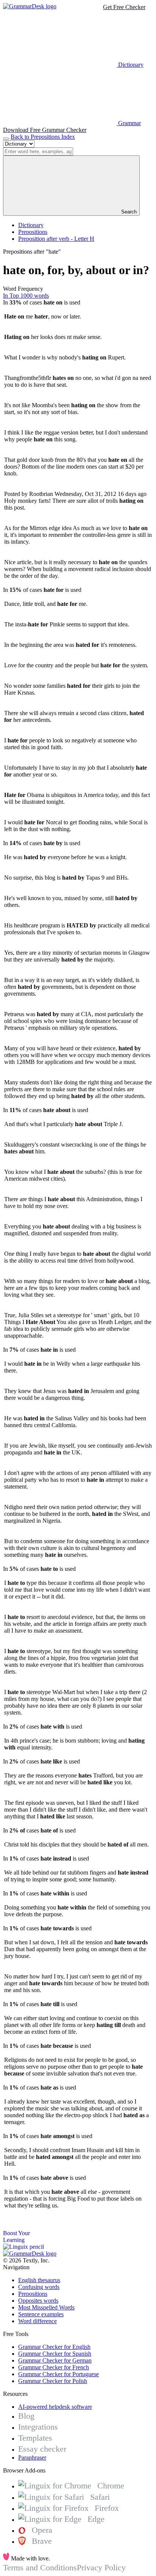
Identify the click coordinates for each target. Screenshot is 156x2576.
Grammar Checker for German (55, 2360)
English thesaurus (39, 2280)
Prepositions (33, 232)
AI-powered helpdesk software (55, 2407)
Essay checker (42, 2449)
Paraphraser (32, 2458)
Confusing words (39, 2287)
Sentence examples (41, 2314)
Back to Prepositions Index (43, 137)
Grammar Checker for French (54, 2367)
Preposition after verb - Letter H (56, 239)
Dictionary (31, 225)
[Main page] (30, 6)
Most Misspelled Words (46, 2307)
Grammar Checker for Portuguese (58, 2374)
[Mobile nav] (6, 139)
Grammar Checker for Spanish (55, 2354)
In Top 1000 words (26, 296)
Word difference (37, 2321)
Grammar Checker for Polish (53, 2381)
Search (128, 212)
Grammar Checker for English (54, 2347)
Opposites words (38, 2301)
